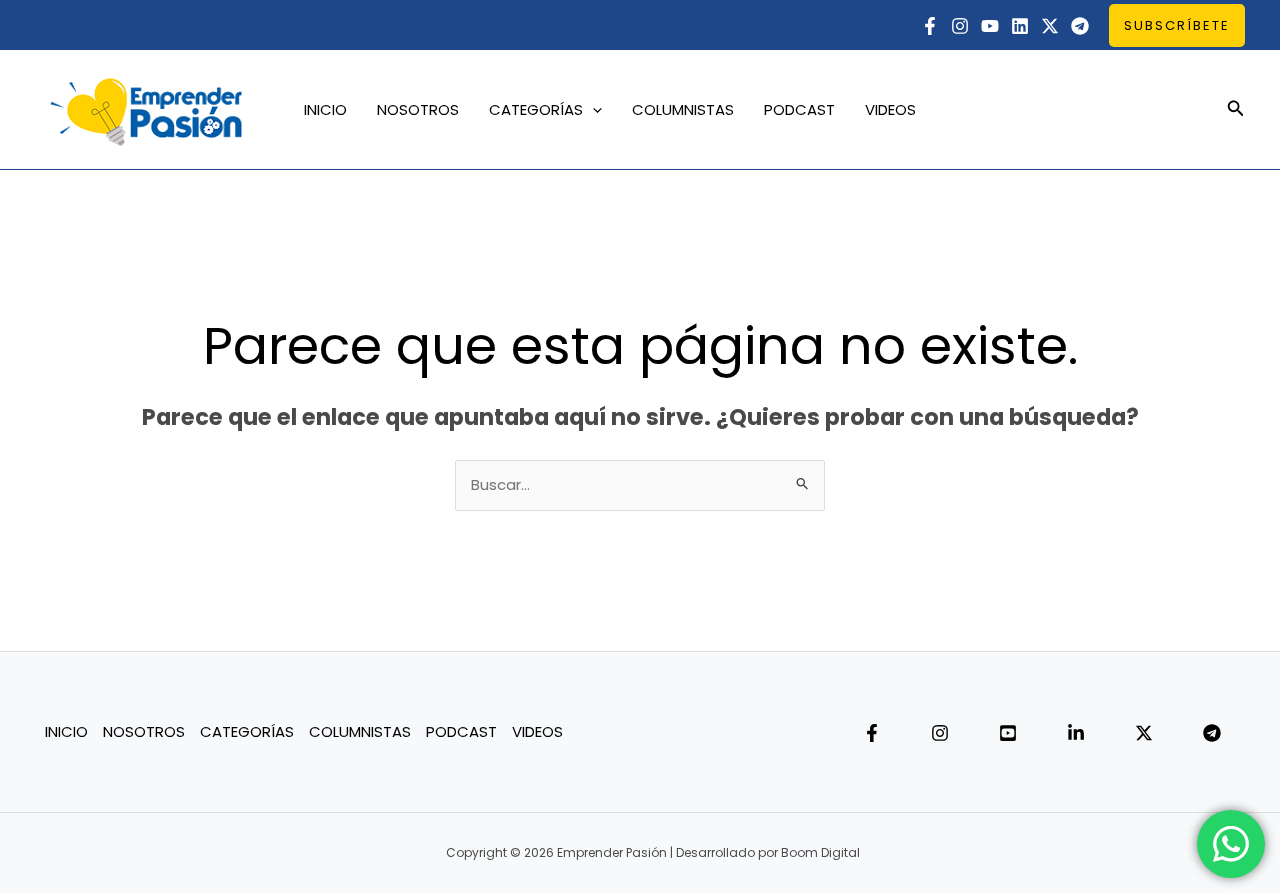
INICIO (325, 109)
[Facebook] (930, 26)
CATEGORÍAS (536, 109)
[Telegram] (1080, 26)
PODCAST (799, 109)
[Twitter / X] (1050, 26)
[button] (1177, 25)
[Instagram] (960, 26)
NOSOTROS (418, 109)
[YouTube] (990, 26)
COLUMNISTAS (683, 109)
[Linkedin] (1020, 26)
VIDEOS (890, 109)
